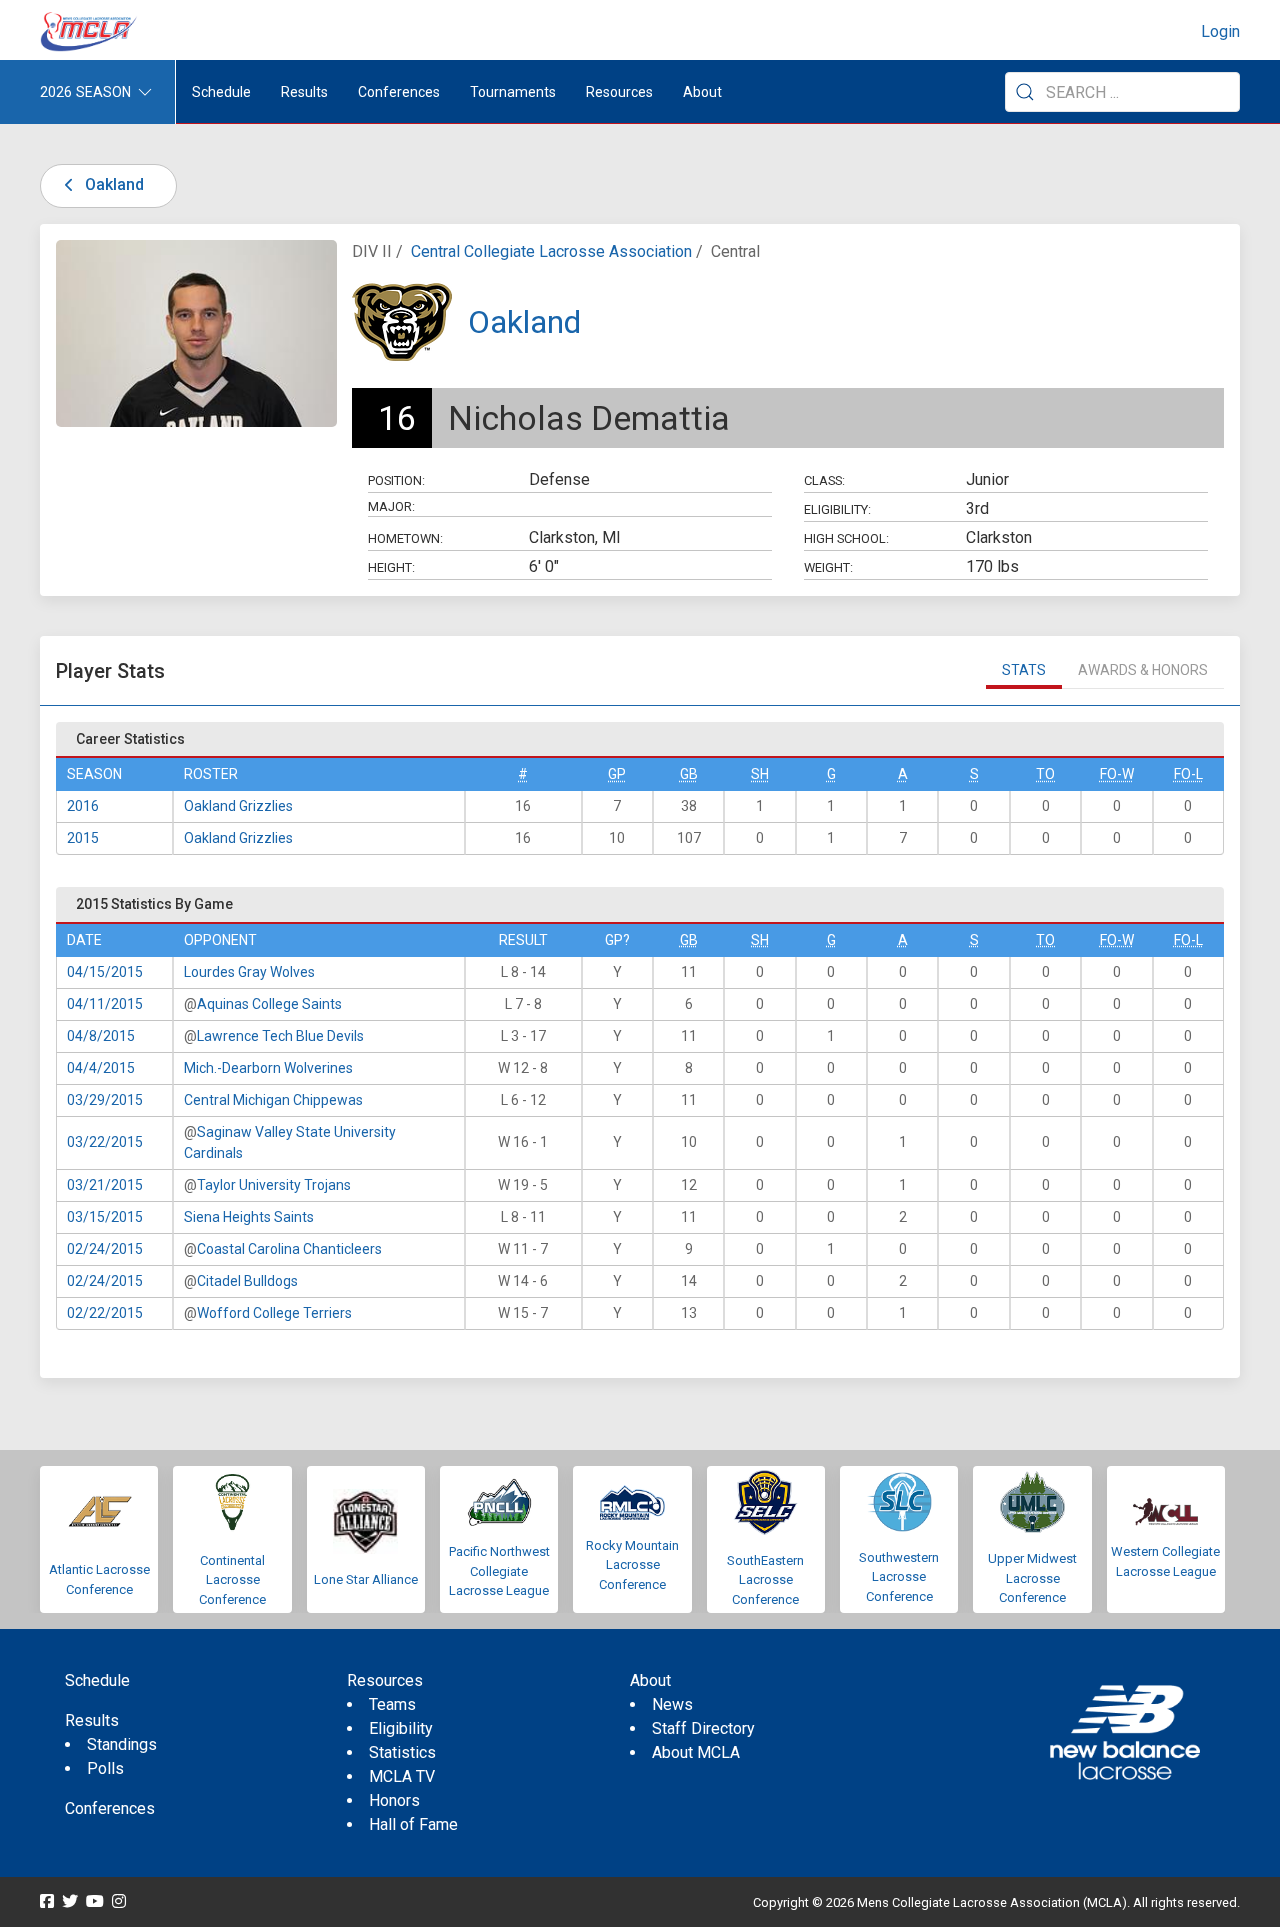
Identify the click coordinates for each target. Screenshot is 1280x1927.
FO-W (1117, 774)
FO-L (1188, 774)
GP (617, 774)
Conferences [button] (399, 92)
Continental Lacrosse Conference (232, 1580)
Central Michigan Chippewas (273, 1100)
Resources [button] (619, 92)
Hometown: (405, 538)
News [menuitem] (672, 1704)
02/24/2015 (105, 1249)
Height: (391, 567)
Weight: (828, 567)
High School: (846, 538)
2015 (83, 838)
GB (689, 774)
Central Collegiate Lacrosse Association (551, 251)
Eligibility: (837, 509)
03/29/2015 (105, 1100)
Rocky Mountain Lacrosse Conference (632, 1565)
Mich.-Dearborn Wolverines (268, 1068)
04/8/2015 (101, 1036)
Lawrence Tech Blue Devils (280, 1036)
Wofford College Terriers (274, 1313)
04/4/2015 (101, 1068)
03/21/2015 (105, 1185)
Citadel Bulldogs (247, 1281)
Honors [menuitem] (394, 1800)
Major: (391, 506)
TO (1045, 774)
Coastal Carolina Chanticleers (289, 1249)
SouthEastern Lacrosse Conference (765, 1580)
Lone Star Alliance (366, 1579)
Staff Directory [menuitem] (703, 1728)
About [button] (702, 92)
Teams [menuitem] (392, 1704)
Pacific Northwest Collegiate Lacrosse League (499, 1571)
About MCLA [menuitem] (696, 1752)
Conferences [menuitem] (110, 1808)
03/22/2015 (105, 1142)
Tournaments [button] (513, 92)
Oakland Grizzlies (238, 806)
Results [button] (304, 92)
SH (760, 774)
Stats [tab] (1024, 670)
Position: (396, 480)
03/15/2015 (105, 1217)
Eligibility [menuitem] (401, 1728)
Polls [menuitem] (105, 1768)
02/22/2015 (105, 1313)
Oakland (112, 184)
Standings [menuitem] (122, 1744)
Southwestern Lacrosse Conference (899, 1577)
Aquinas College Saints (269, 1004)
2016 (83, 806)
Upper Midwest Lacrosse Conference (1032, 1578)
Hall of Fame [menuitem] (413, 1824)
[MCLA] (90, 32)
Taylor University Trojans (274, 1185)
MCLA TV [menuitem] (402, 1776)
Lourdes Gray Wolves (249, 972)
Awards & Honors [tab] (1143, 670)
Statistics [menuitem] (402, 1752)
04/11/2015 (105, 1004)
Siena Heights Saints (249, 1217)
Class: (824, 480)
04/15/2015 (105, 972)
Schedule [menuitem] (221, 92)
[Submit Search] (1025, 92)
